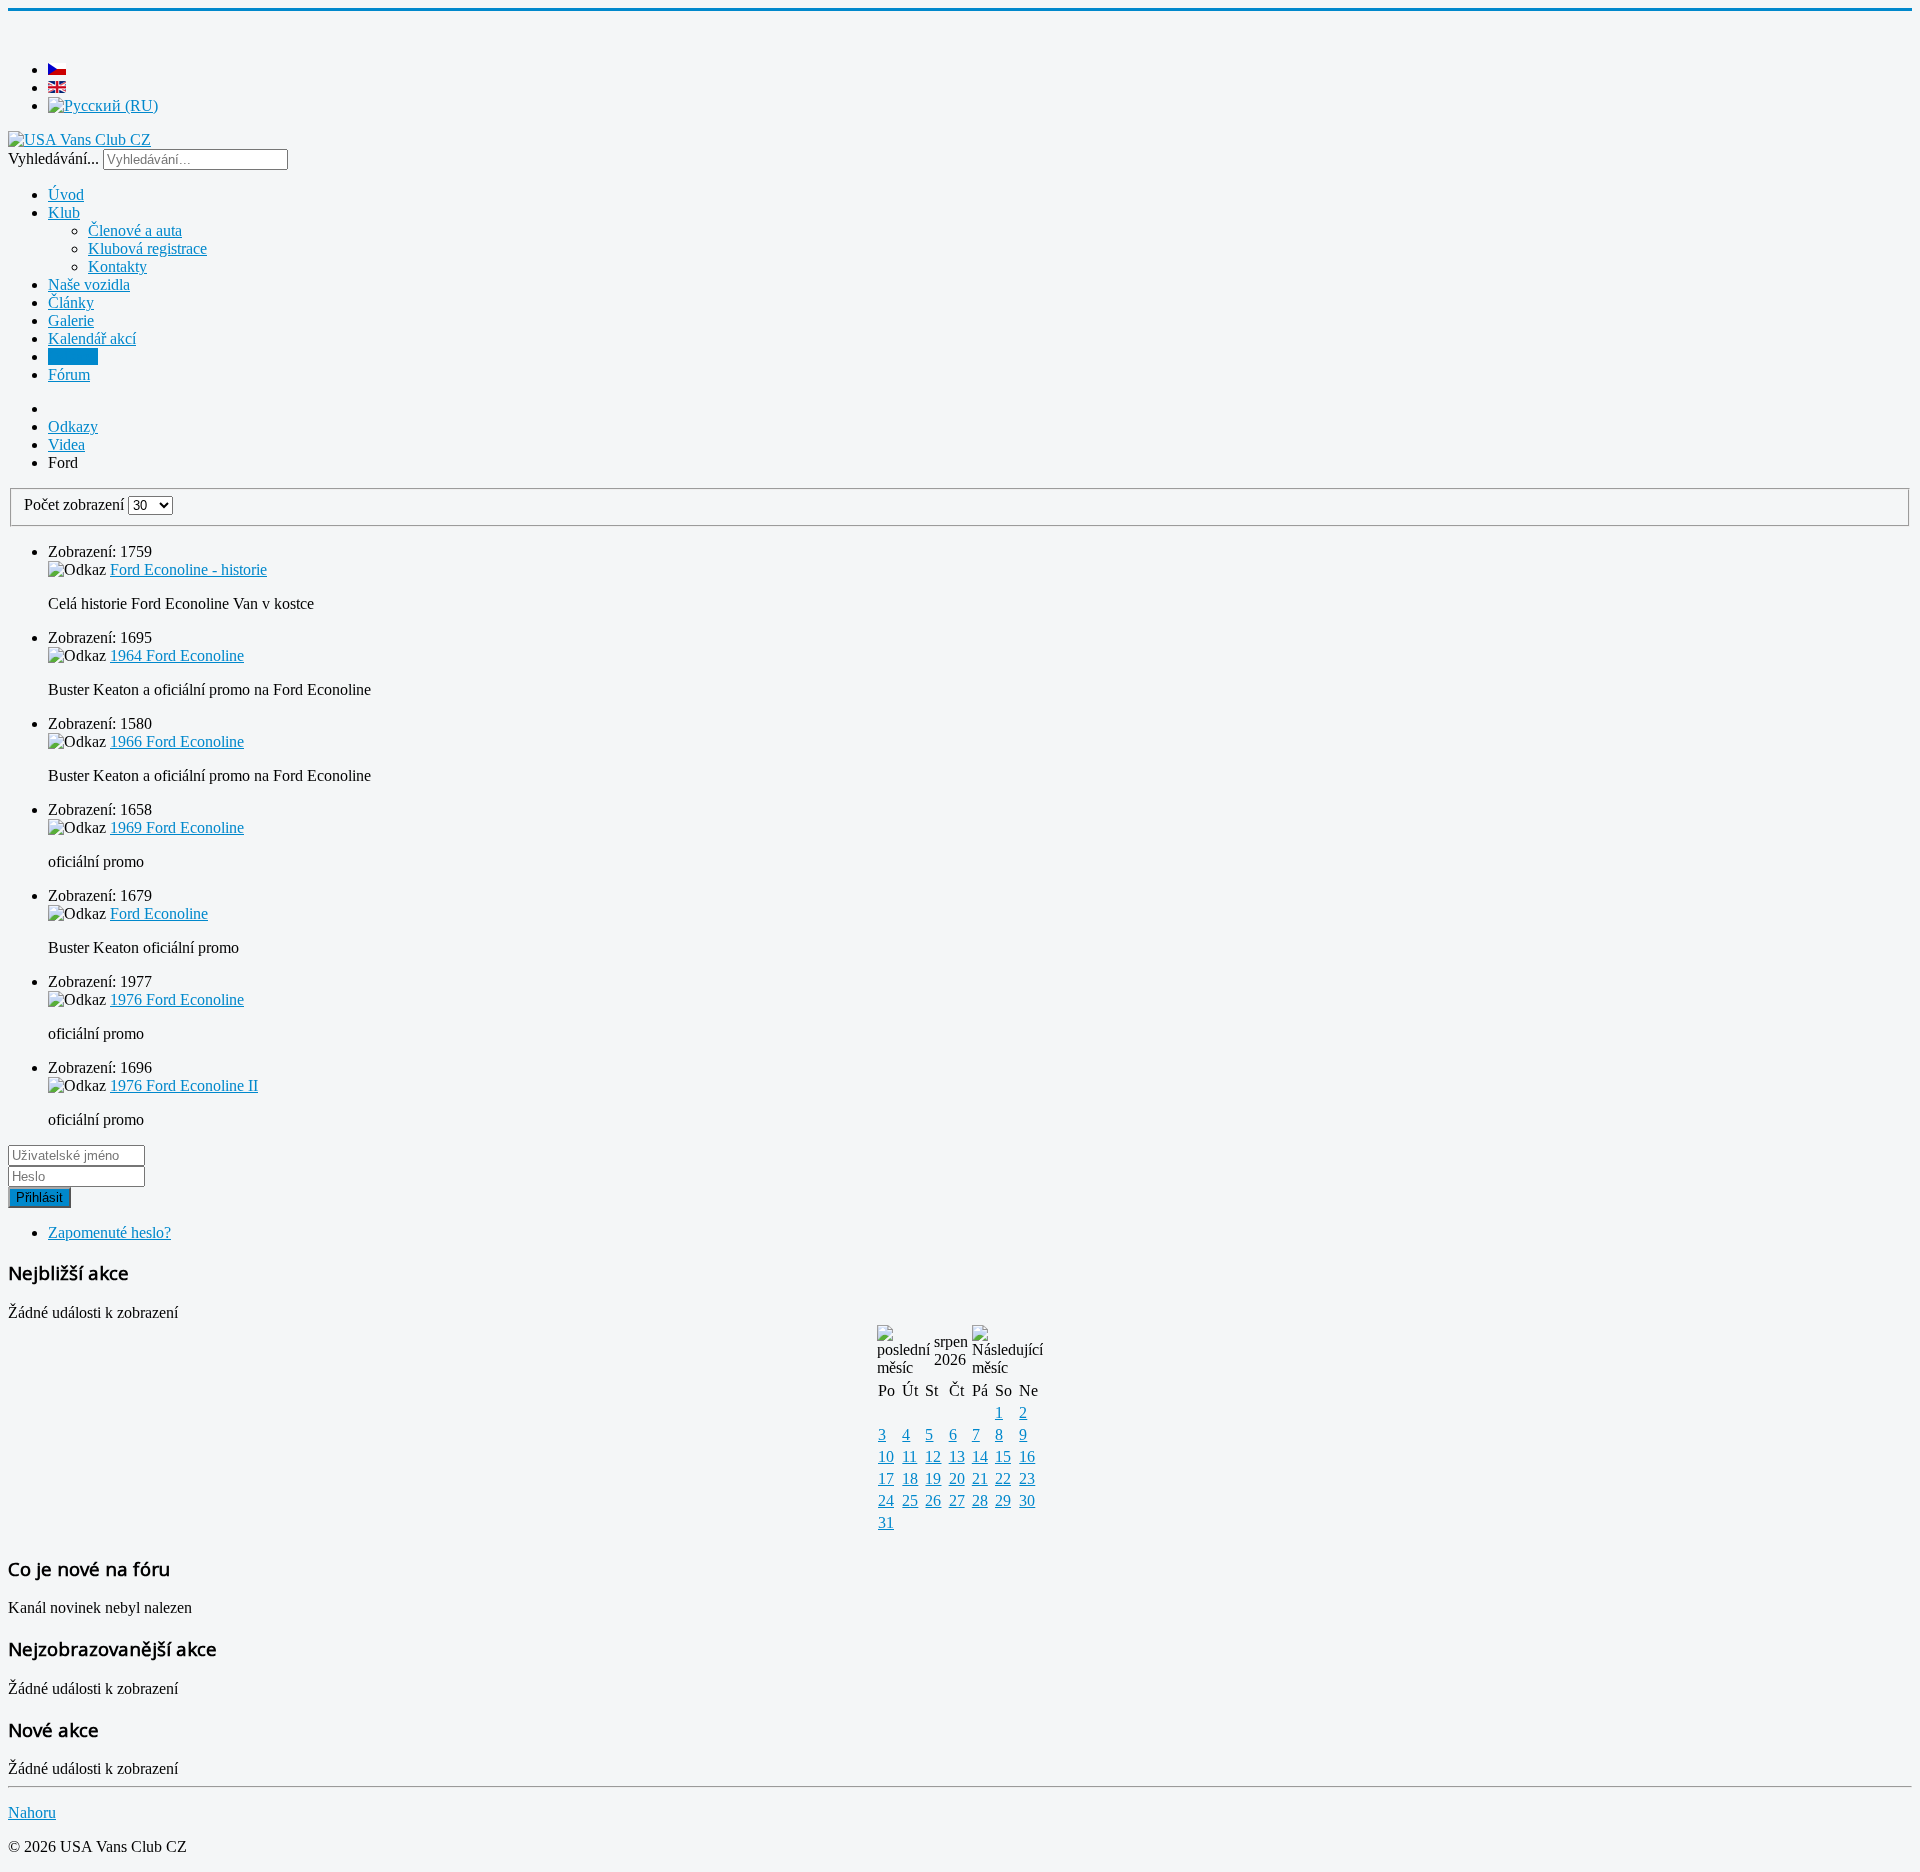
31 (886, 1522)
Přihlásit (39, 1197)
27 (957, 1500)
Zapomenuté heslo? (109, 1232)
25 (910, 1500)
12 (933, 1456)
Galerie (71, 320)
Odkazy (73, 356)
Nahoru (32, 1812)
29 (1003, 1500)
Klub (64, 212)
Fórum (69, 374)
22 (1003, 1478)
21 (980, 1478)
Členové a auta (135, 230)
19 (933, 1478)
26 (933, 1500)
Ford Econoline (159, 913)
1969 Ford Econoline (177, 827)
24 (886, 1500)
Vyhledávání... (53, 158)
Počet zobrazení (76, 504)
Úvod (66, 194)
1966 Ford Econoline (177, 741)
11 (909, 1456)
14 (980, 1456)
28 (980, 1500)
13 (957, 1456)
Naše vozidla (89, 284)
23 (1027, 1478)
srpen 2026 (951, 1350)
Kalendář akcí (92, 338)
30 (1027, 1500)
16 (1027, 1456)
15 (1003, 1456)
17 (886, 1478)
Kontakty (117, 266)
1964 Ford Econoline (177, 655)
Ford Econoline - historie (188, 569)
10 (886, 1456)
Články (71, 302)
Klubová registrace (147, 248)
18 (910, 1478)
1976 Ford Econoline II (184, 1085)
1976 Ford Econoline (177, 999)
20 (957, 1478)
